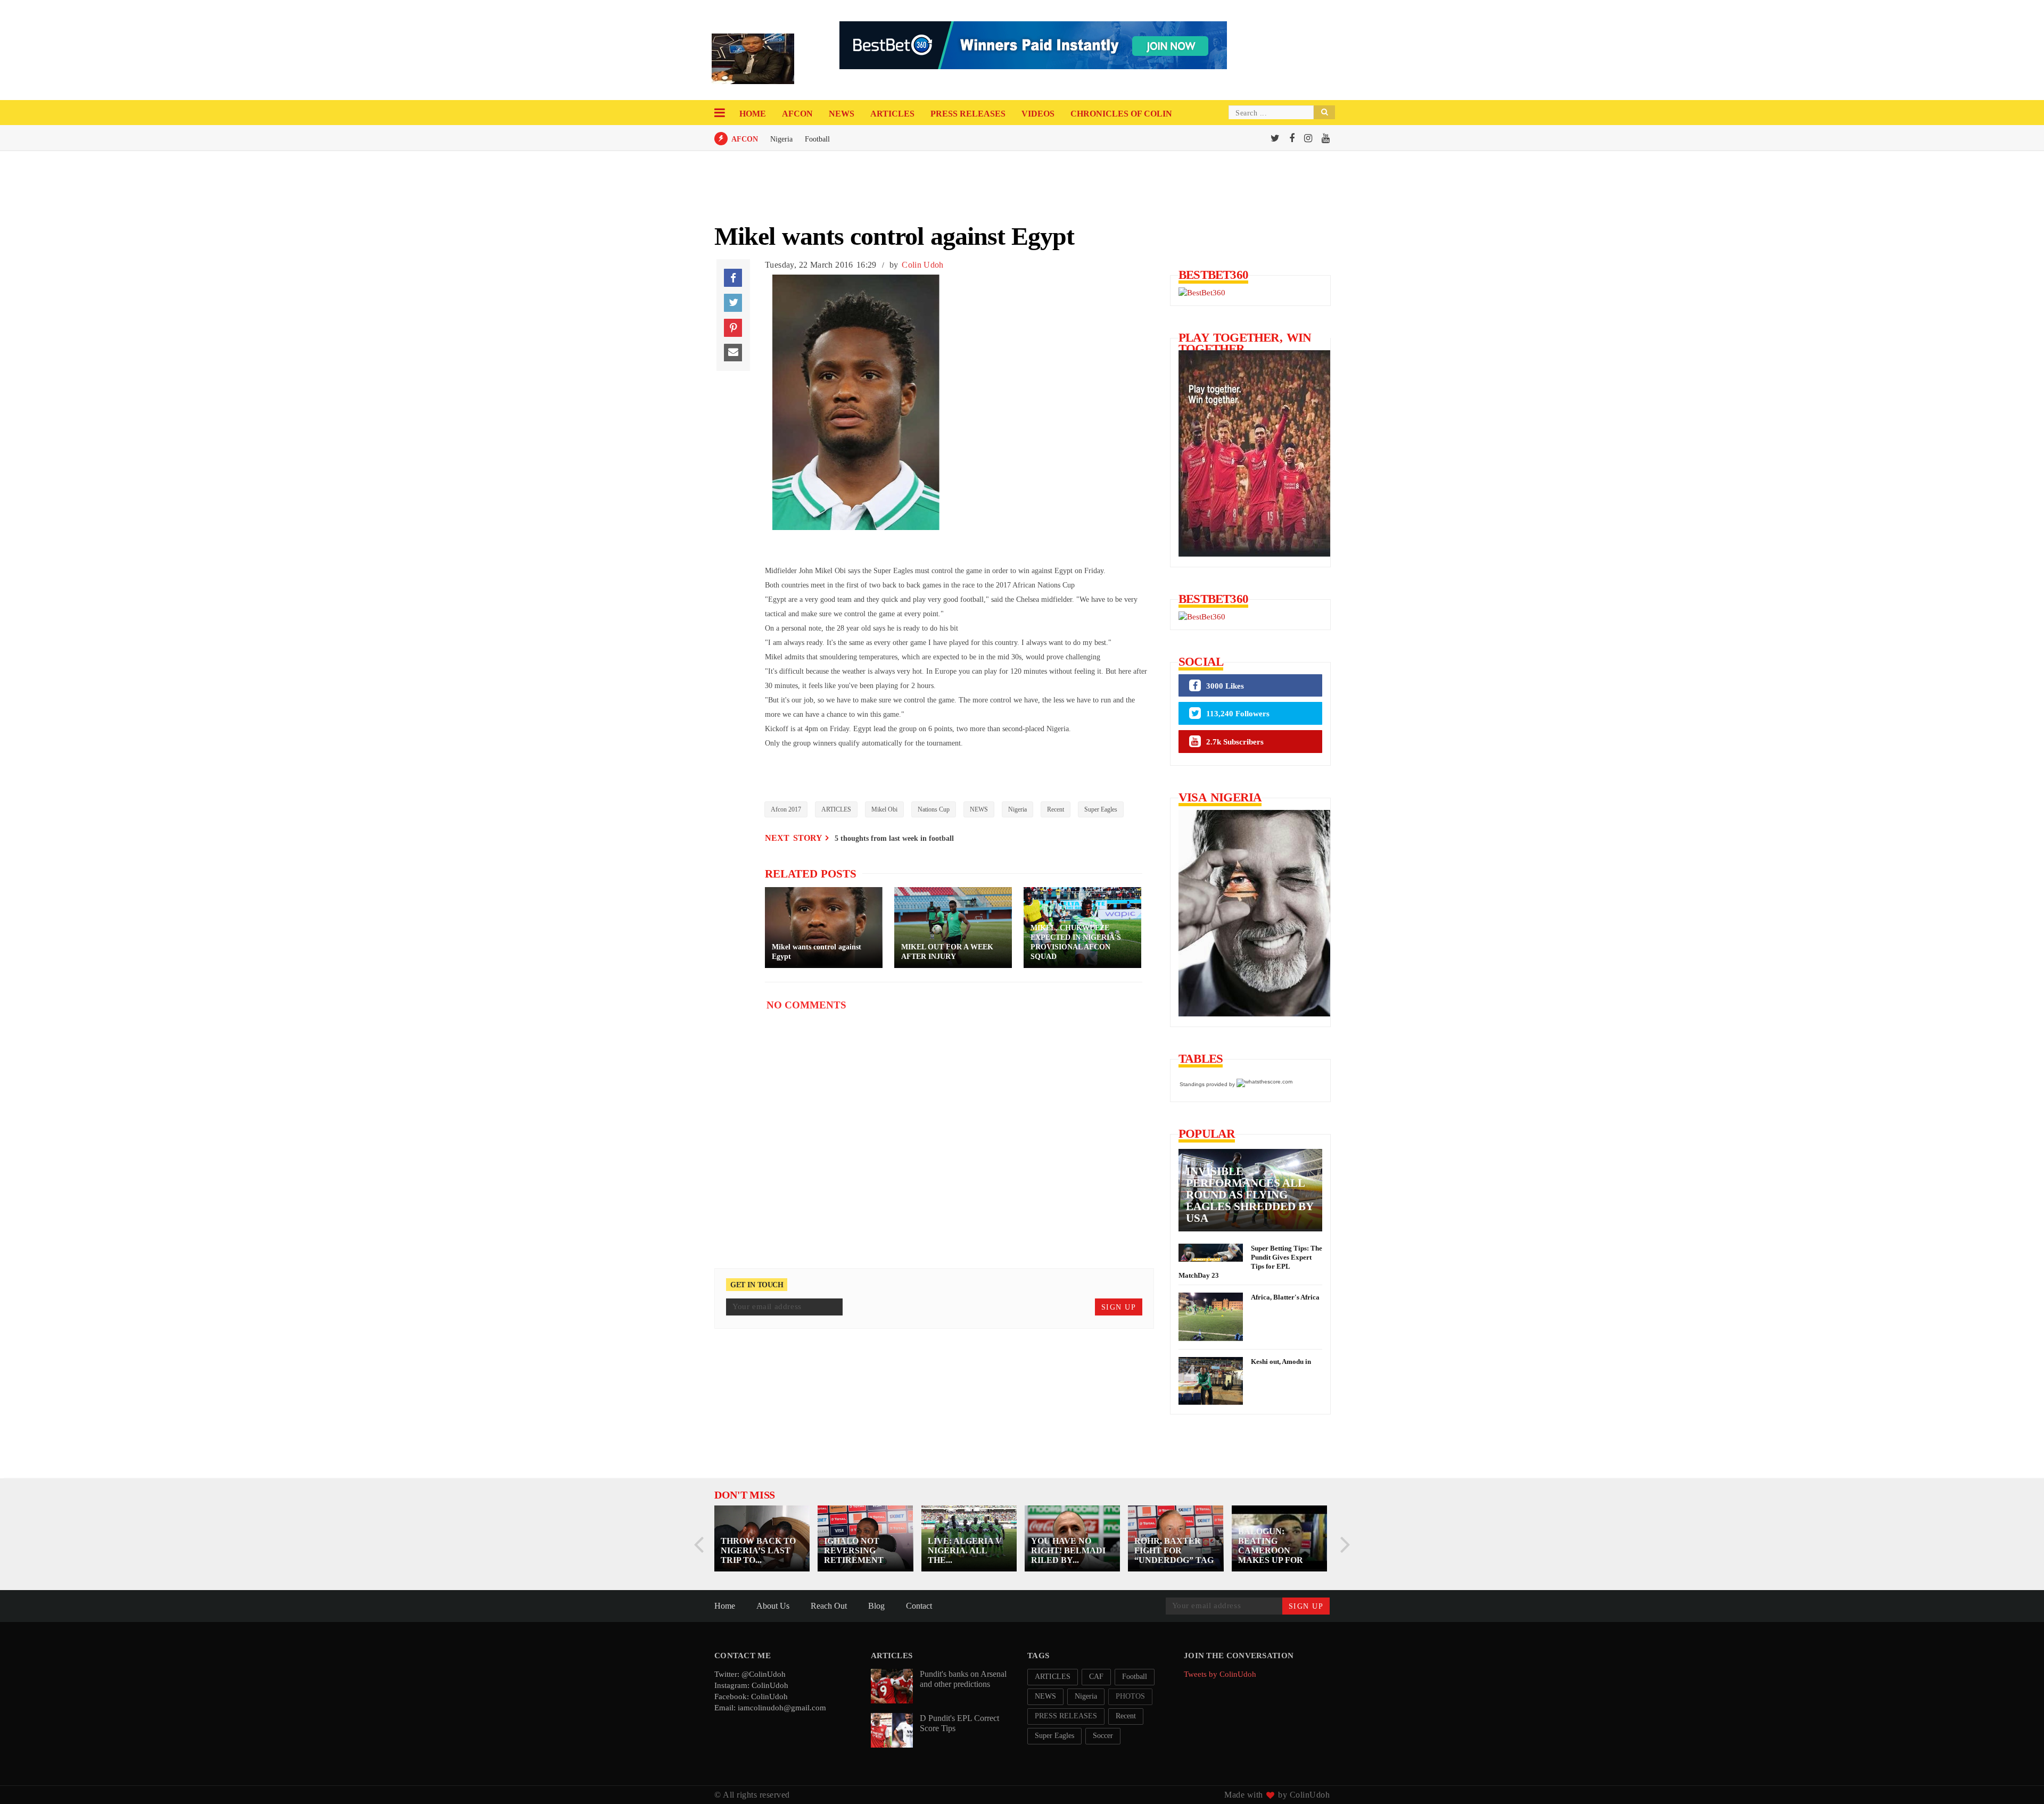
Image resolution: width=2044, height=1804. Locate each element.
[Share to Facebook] (733, 278)
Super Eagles (1101, 809)
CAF (1096, 1677)
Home (753, 114)
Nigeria (781, 139)
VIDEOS (1038, 114)
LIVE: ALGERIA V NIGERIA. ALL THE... (965, 1550)
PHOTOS (1130, 1696)
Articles (892, 114)
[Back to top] (2018, 1778)
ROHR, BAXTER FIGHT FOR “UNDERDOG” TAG (1174, 1550)
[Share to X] (733, 303)
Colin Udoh (922, 265)
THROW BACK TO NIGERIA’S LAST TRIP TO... (758, 1550)
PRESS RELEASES (968, 114)
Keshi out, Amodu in (1281, 1362)
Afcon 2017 (786, 809)
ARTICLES (836, 809)
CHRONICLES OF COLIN (1121, 114)
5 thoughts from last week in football (894, 838)
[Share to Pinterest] (733, 328)
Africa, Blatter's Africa (1285, 1297)
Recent (1056, 809)
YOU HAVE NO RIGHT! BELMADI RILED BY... (1068, 1550)
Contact (919, 1606)
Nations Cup (934, 809)
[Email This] (733, 353)
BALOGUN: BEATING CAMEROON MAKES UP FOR (1271, 1546)
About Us (773, 1606)
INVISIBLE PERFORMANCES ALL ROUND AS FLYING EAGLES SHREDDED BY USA (1250, 1195)
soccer (1103, 1736)
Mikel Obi (884, 809)
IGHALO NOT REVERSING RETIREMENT (854, 1550)
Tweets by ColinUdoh (1220, 1674)
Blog (876, 1606)
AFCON (797, 114)
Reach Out (829, 1606)
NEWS (979, 809)
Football (817, 139)
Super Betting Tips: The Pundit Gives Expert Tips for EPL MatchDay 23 (1250, 1262)
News (842, 114)
